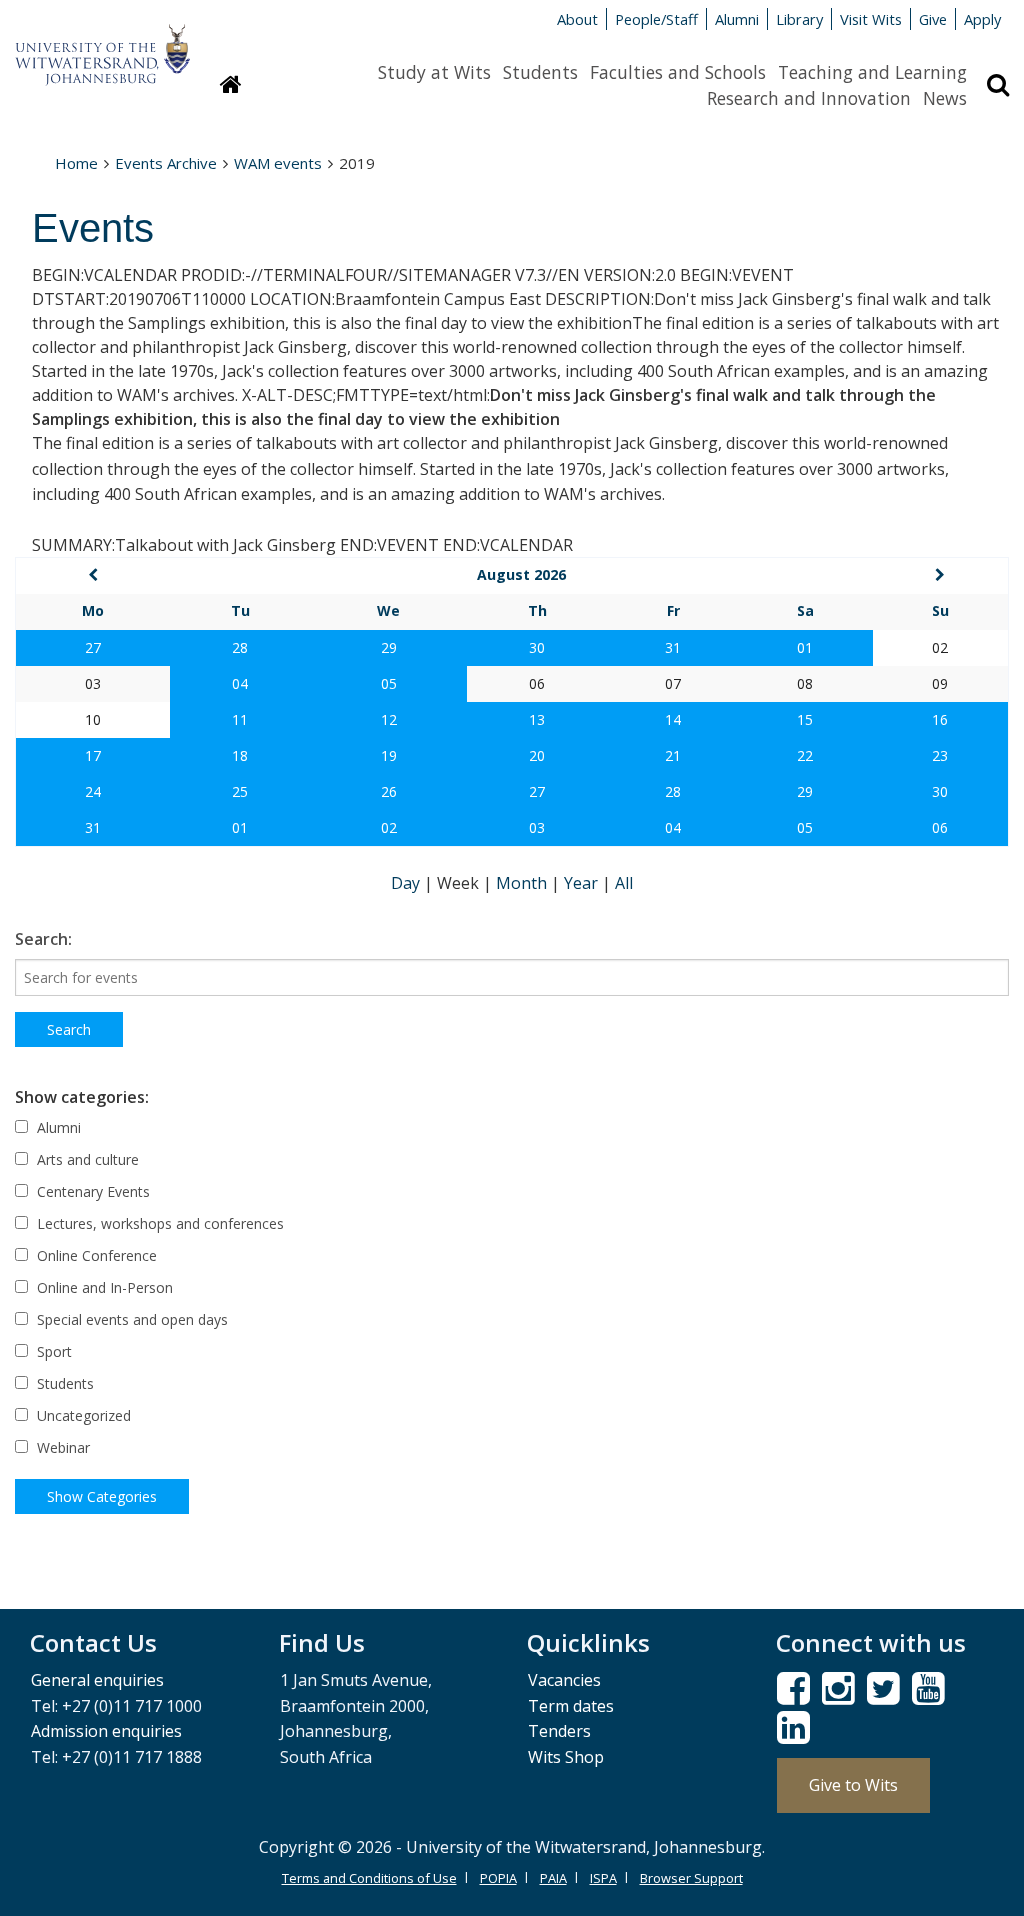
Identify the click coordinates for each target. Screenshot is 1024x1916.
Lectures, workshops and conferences (158, 1223)
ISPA (603, 1878)
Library (799, 19)
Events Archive (166, 163)
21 (673, 755)
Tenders (559, 1731)
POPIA (498, 1878)
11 (240, 719)
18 (240, 755)
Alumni (737, 19)
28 (240, 647)
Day (407, 883)
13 (537, 719)
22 (805, 755)
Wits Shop (566, 1757)
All (624, 883)
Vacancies (564, 1680)
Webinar (61, 1447)
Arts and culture (86, 1159)
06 (940, 827)
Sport (52, 1351)
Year (583, 883)
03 (537, 827)
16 (940, 719)
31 (673, 647)
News (945, 98)
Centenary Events (91, 1191)
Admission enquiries (106, 1731)
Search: (43, 939)
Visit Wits (871, 19)
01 (805, 647)
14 (673, 719)
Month (523, 883)
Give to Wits (853, 1785)
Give (933, 19)
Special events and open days (130, 1319)
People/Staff (656, 19)
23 (940, 755)
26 (389, 791)
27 (93, 647)
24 (93, 791)
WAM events (278, 163)
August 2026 (521, 574)
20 (537, 755)
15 (805, 719)
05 (389, 683)
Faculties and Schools (678, 72)
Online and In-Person (103, 1287)
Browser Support (691, 1878)
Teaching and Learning (872, 72)
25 (240, 791)
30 (537, 647)
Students (540, 72)
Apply (982, 19)
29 (389, 647)
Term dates (571, 1706)
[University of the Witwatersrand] (102, 45)
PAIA (553, 1878)
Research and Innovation (809, 98)
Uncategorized (82, 1415)
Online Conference (95, 1255)
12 (389, 719)
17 (93, 755)
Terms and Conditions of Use (369, 1878)
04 (240, 683)
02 (389, 827)
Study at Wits (434, 72)
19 (389, 755)
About (577, 19)
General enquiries (97, 1680)
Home (76, 163)
